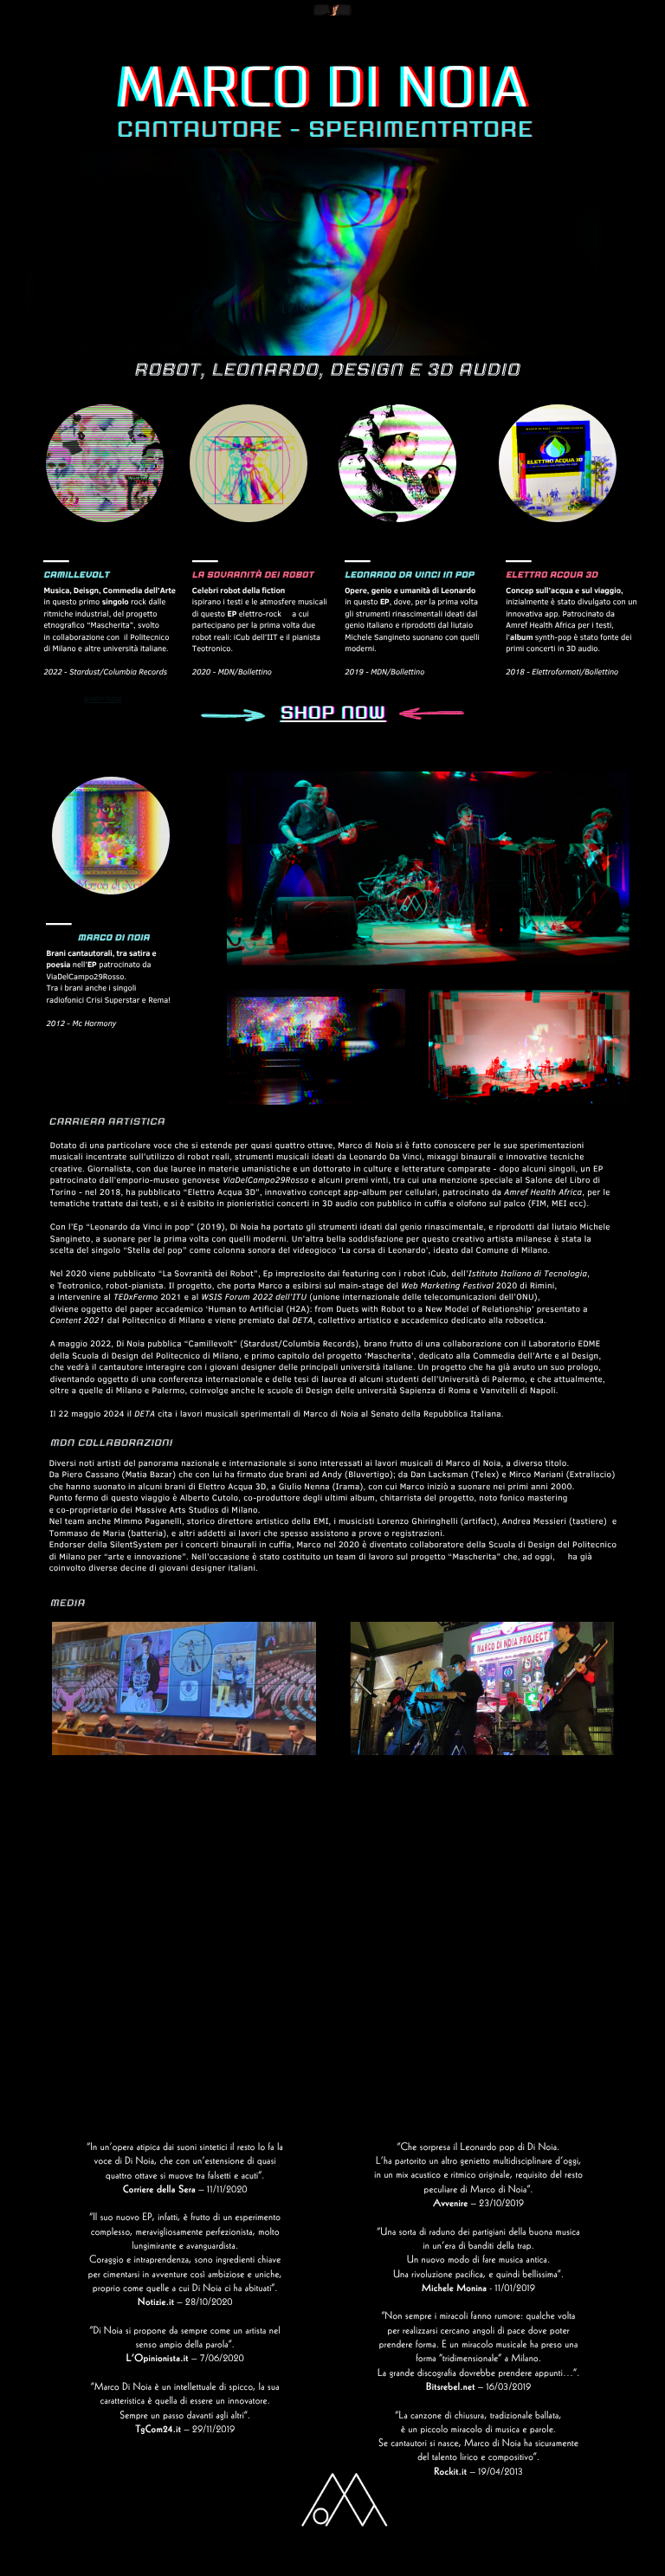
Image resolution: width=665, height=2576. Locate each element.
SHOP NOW (103, 700)
